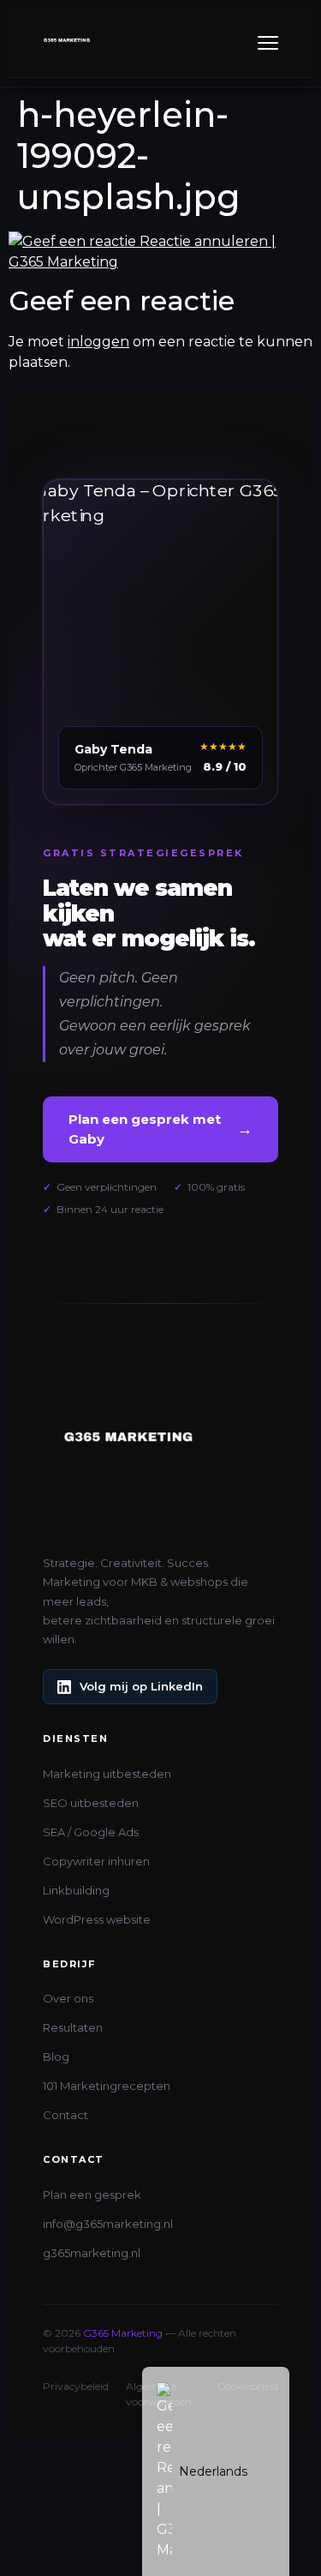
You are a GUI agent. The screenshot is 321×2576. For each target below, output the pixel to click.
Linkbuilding (76, 1890)
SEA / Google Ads (91, 1832)
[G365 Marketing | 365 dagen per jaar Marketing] (67, 43)
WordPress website (97, 1919)
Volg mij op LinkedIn (141, 1686)
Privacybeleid (76, 2386)
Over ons (68, 1998)
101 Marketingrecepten (107, 2086)
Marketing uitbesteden (107, 1774)
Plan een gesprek (92, 2195)
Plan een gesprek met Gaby (160, 1129)
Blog (56, 2057)
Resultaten (73, 2027)
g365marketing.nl (92, 2253)
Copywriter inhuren (96, 1861)
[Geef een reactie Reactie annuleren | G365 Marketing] (160, 262)
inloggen (98, 342)
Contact (65, 2115)
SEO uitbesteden (91, 1803)
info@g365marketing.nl (108, 2224)
